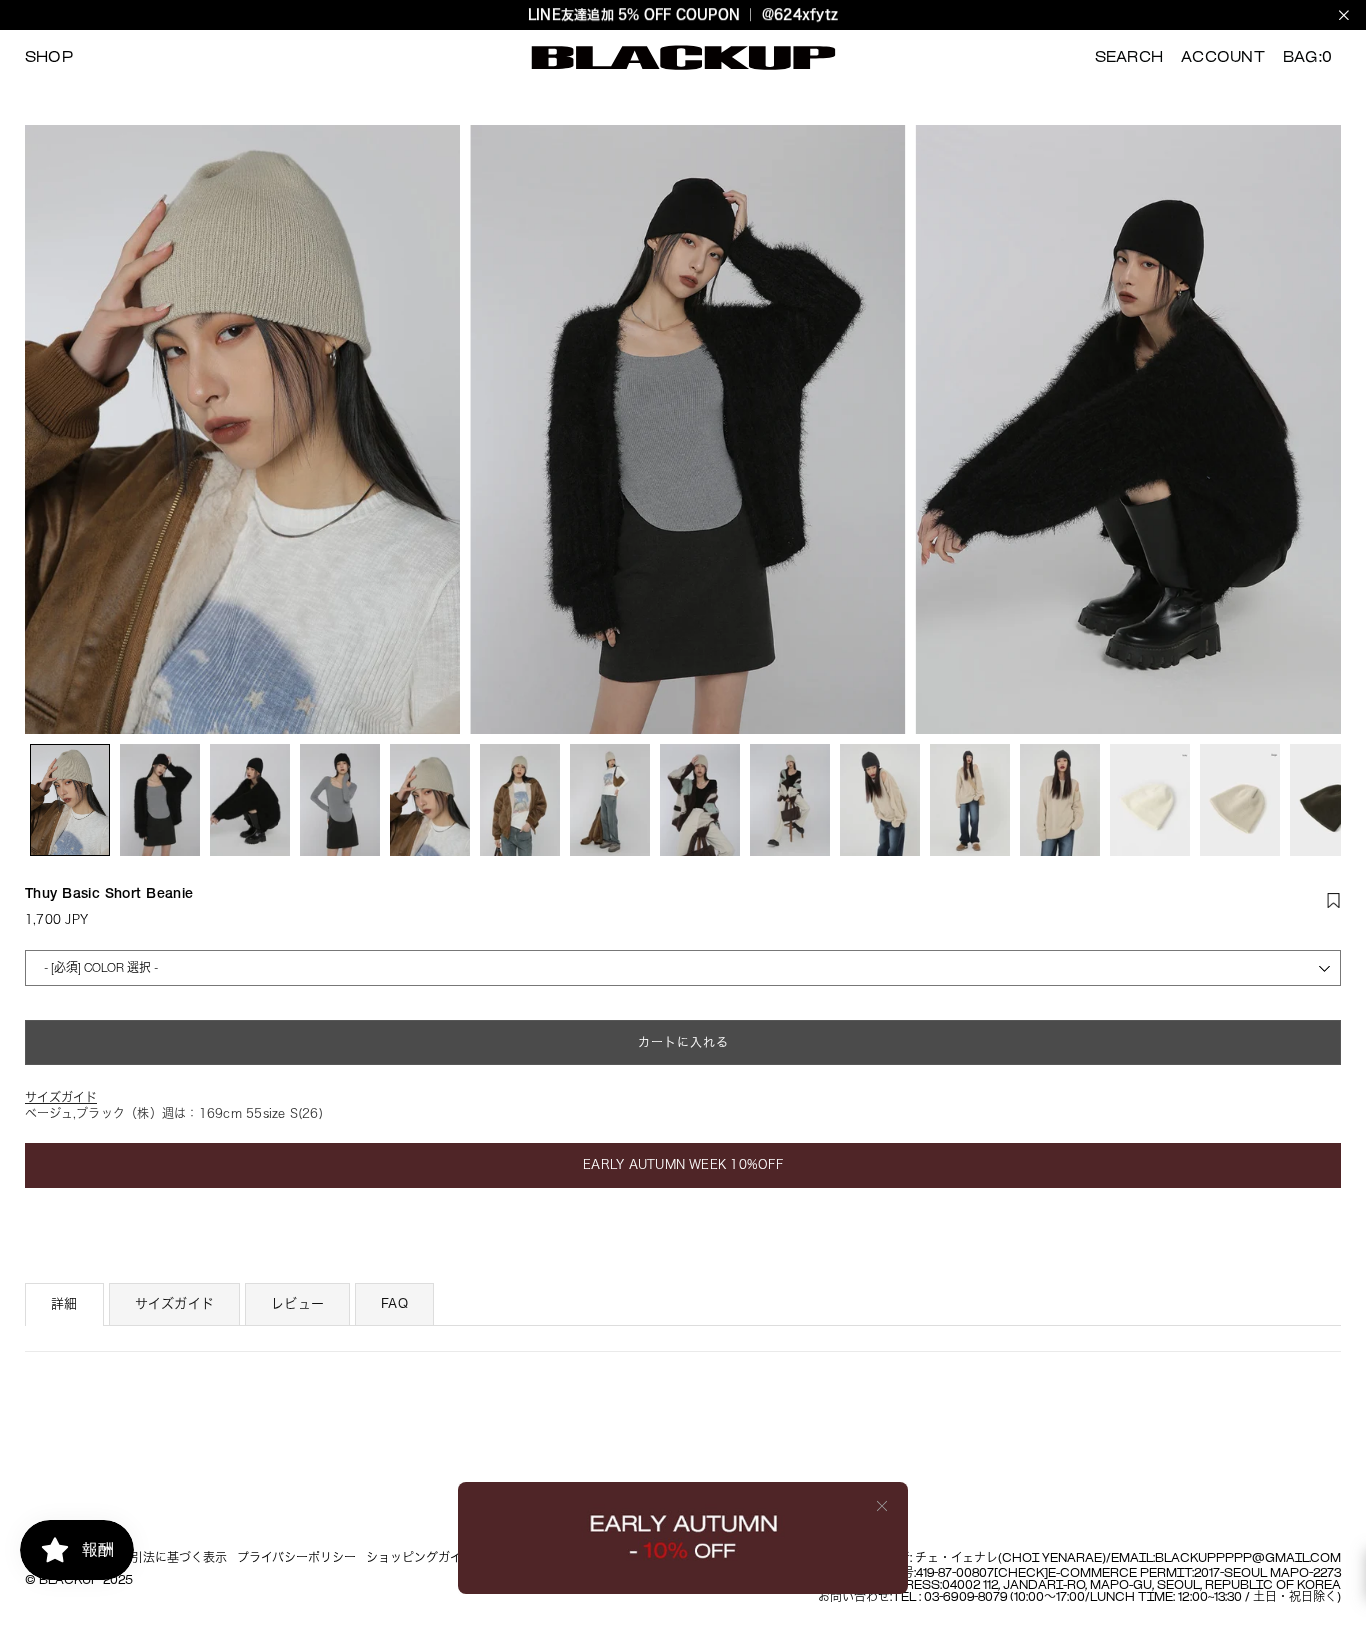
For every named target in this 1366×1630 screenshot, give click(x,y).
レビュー (297, 1304)
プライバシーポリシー (296, 1559)
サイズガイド (175, 1304)
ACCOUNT (1223, 58)
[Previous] (52, 429)
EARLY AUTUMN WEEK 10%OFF (683, 1164)
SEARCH (1129, 58)
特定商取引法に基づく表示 (155, 1559)
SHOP (49, 58)
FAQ (394, 1304)
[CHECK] (1021, 1574)
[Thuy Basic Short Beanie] (70, 799)
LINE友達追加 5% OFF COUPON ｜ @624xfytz (683, 14)
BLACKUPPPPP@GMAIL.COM (1248, 1559)
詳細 (64, 1304)
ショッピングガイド (420, 1559)
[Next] (1313, 429)
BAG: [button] (1307, 58)
